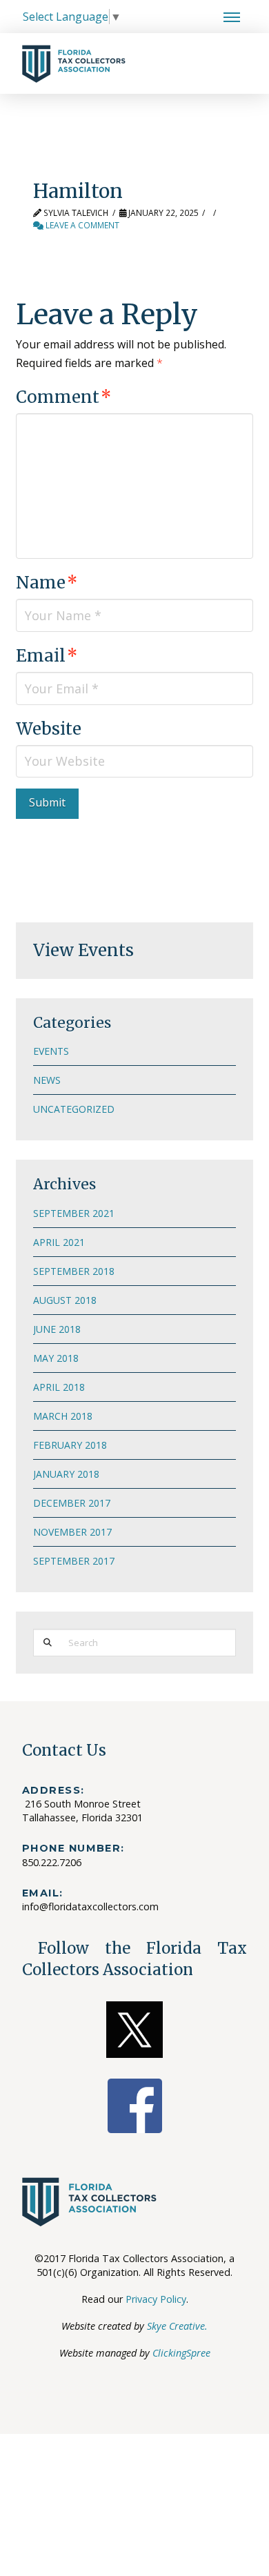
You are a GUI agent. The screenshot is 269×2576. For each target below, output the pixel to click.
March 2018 (63, 1416)
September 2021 (74, 1213)
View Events (83, 950)
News (47, 1080)
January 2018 (66, 1474)
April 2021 (59, 1242)
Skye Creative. (177, 2326)
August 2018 (65, 1300)
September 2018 (74, 1271)
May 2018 (56, 1358)
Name (47, 583)
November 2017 (72, 1532)
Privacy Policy (156, 2299)
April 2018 (59, 1387)
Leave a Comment (81, 225)
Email (47, 656)
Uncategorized (74, 1109)
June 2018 (57, 1329)
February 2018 (70, 1445)
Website (49, 729)
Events (51, 1051)
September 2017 (74, 1561)
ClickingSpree (181, 2353)
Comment (63, 397)
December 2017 (72, 1503)
